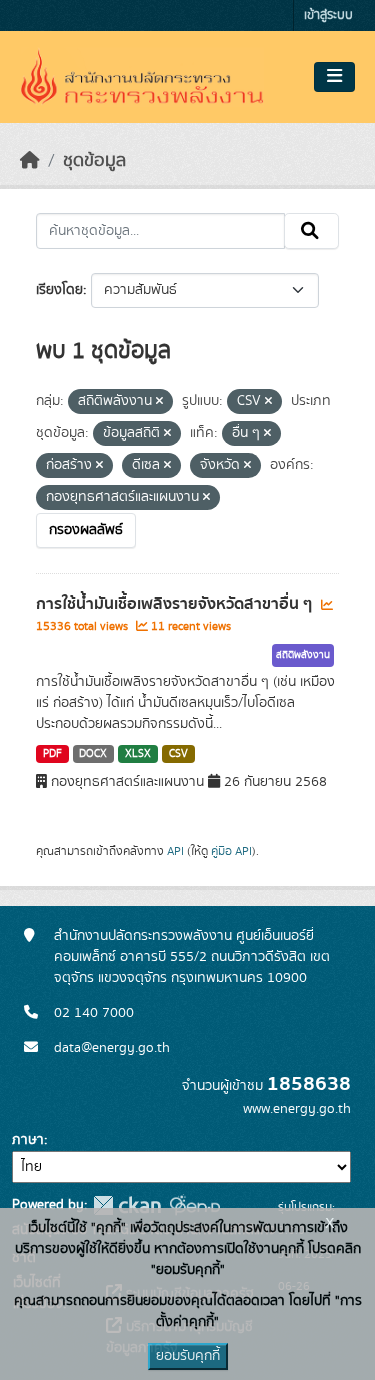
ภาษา (28, 1140)
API (175, 851)
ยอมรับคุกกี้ (188, 1356)
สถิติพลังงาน (303, 655)
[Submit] (311, 231)
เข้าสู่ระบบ (328, 15)
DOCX (93, 754)
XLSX (138, 754)
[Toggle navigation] (334, 77)
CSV (178, 754)
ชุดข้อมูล (94, 161)
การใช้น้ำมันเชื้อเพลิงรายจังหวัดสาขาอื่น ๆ (176, 604)
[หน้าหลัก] (30, 161)
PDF (52, 754)
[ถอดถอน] (159, 402)
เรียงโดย (59, 290)
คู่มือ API (231, 851)
